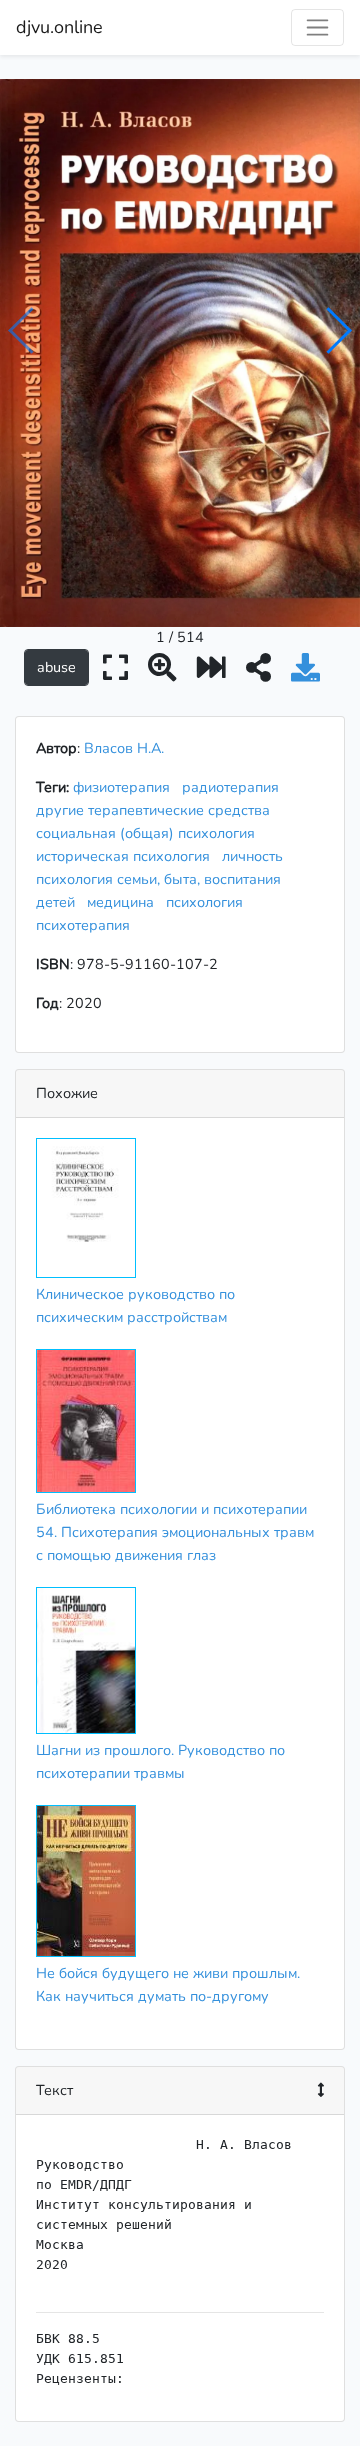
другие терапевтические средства (157, 810)
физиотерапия (125, 787)
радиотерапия (234, 787)
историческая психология (127, 856)
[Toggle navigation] (317, 27)
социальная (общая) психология (149, 833)
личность (256, 856)
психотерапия (87, 925)
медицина (124, 902)
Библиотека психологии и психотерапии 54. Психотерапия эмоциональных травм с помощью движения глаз (175, 1532)
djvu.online (59, 27)
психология (208, 902)
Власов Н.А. (124, 748)
